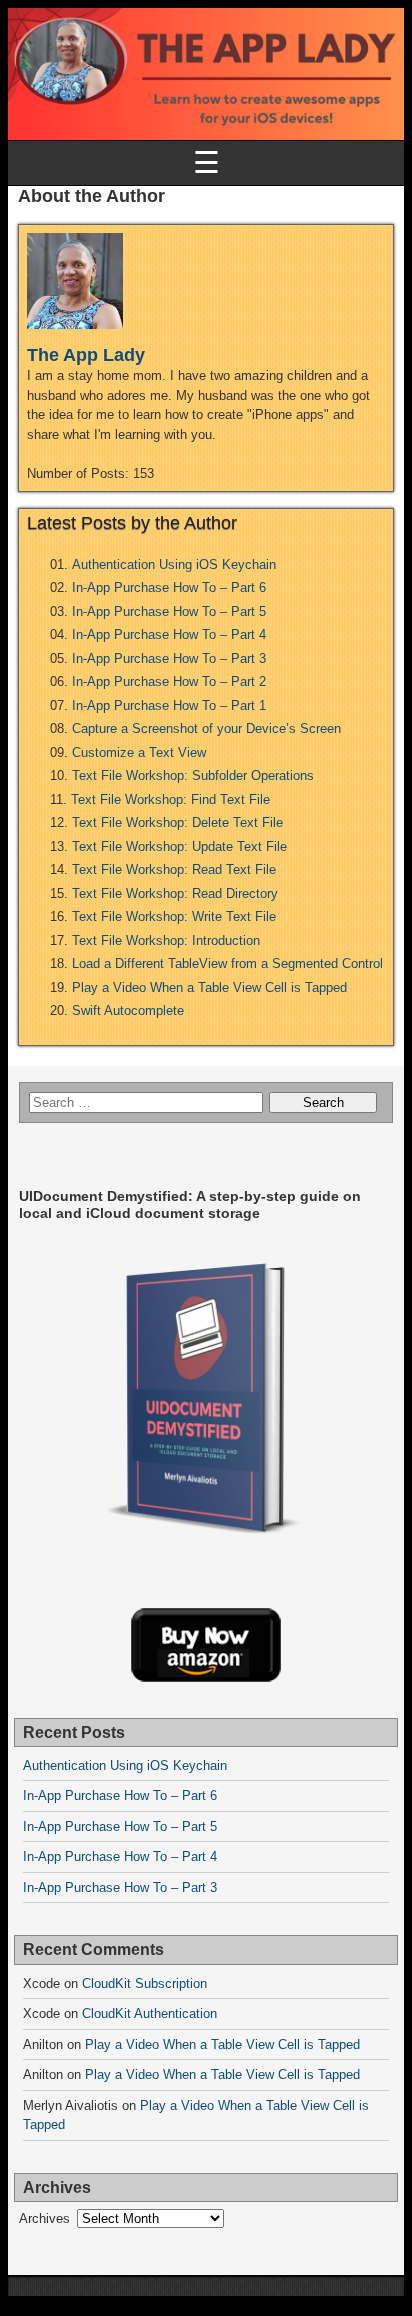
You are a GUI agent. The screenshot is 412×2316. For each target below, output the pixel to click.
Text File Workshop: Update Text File (179, 846)
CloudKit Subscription (144, 1983)
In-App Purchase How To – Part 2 (169, 681)
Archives (44, 2218)
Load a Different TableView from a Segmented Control (227, 963)
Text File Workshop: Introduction (166, 940)
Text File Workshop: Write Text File (174, 916)
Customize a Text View (139, 752)
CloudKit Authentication (149, 2013)
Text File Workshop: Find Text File (170, 799)
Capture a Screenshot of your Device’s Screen (206, 728)
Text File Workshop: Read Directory (175, 893)
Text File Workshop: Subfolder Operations (193, 775)
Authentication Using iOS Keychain (174, 564)
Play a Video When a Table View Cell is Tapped (209, 987)
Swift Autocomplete (128, 1010)
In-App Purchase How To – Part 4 (169, 634)
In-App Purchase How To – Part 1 (169, 705)
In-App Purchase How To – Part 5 (169, 611)
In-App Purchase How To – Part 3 (169, 658)
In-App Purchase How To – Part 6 (169, 587)
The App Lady (86, 355)
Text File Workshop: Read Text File (174, 869)
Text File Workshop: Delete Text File (177, 822)
